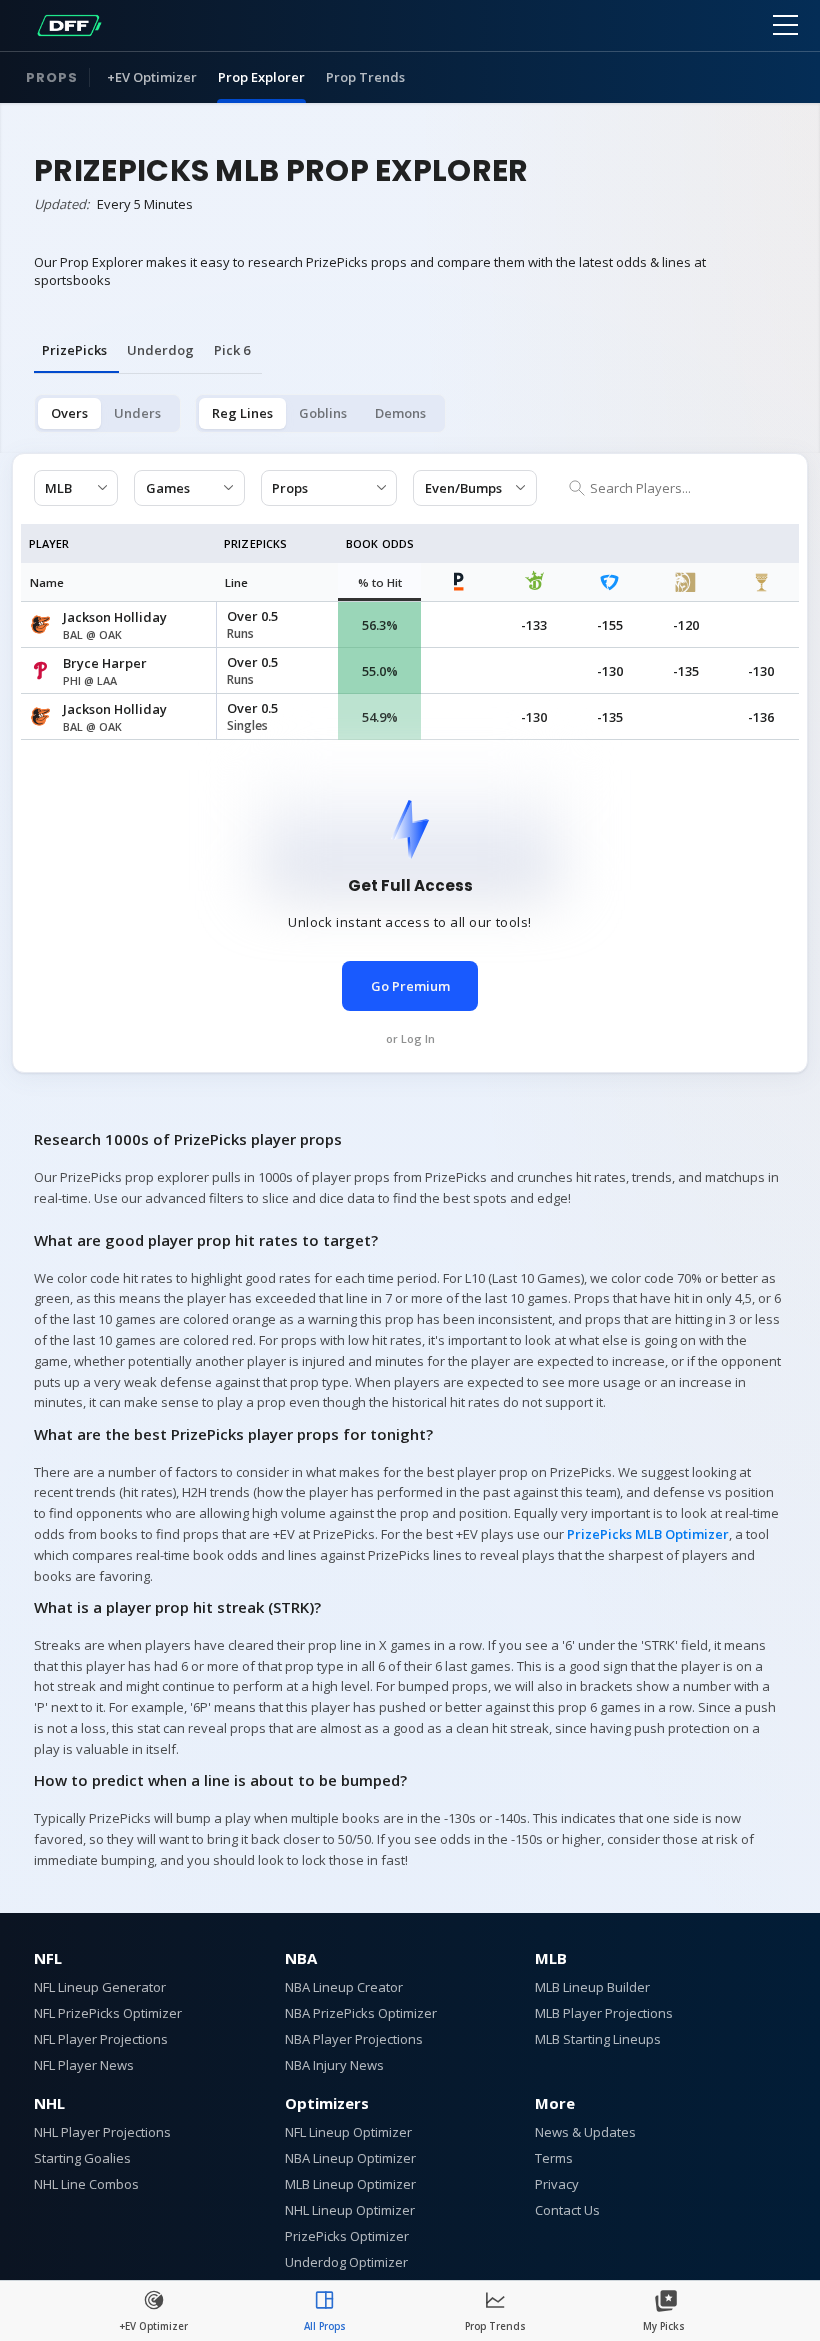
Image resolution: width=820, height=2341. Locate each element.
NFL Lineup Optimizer (348, 2132)
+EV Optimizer (152, 77)
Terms (554, 2158)
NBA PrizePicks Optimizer (361, 2013)
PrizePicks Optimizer (347, 2236)
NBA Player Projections (354, 2039)
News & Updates (585, 2132)
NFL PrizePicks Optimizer (108, 2013)
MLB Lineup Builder (592, 1987)
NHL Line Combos (86, 2184)
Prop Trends (365, 77)
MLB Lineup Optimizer (350, 2184)
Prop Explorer (261, 77)
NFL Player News (84, 2065)
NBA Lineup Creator (344, 1987)
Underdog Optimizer (346, 2262)
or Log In (410, 1038)
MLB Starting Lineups (598, 2039)
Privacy (557, 2184)
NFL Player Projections (101, 2039)
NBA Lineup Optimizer (350, 2158)
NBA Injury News (334, 2065)
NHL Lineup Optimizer (350, 2210)
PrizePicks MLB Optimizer (648, 1534)
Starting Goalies (82, 2158)
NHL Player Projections (102, 2132)
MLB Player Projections (604, 2013)
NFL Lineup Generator (100, 1987)
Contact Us (567, 2210)
